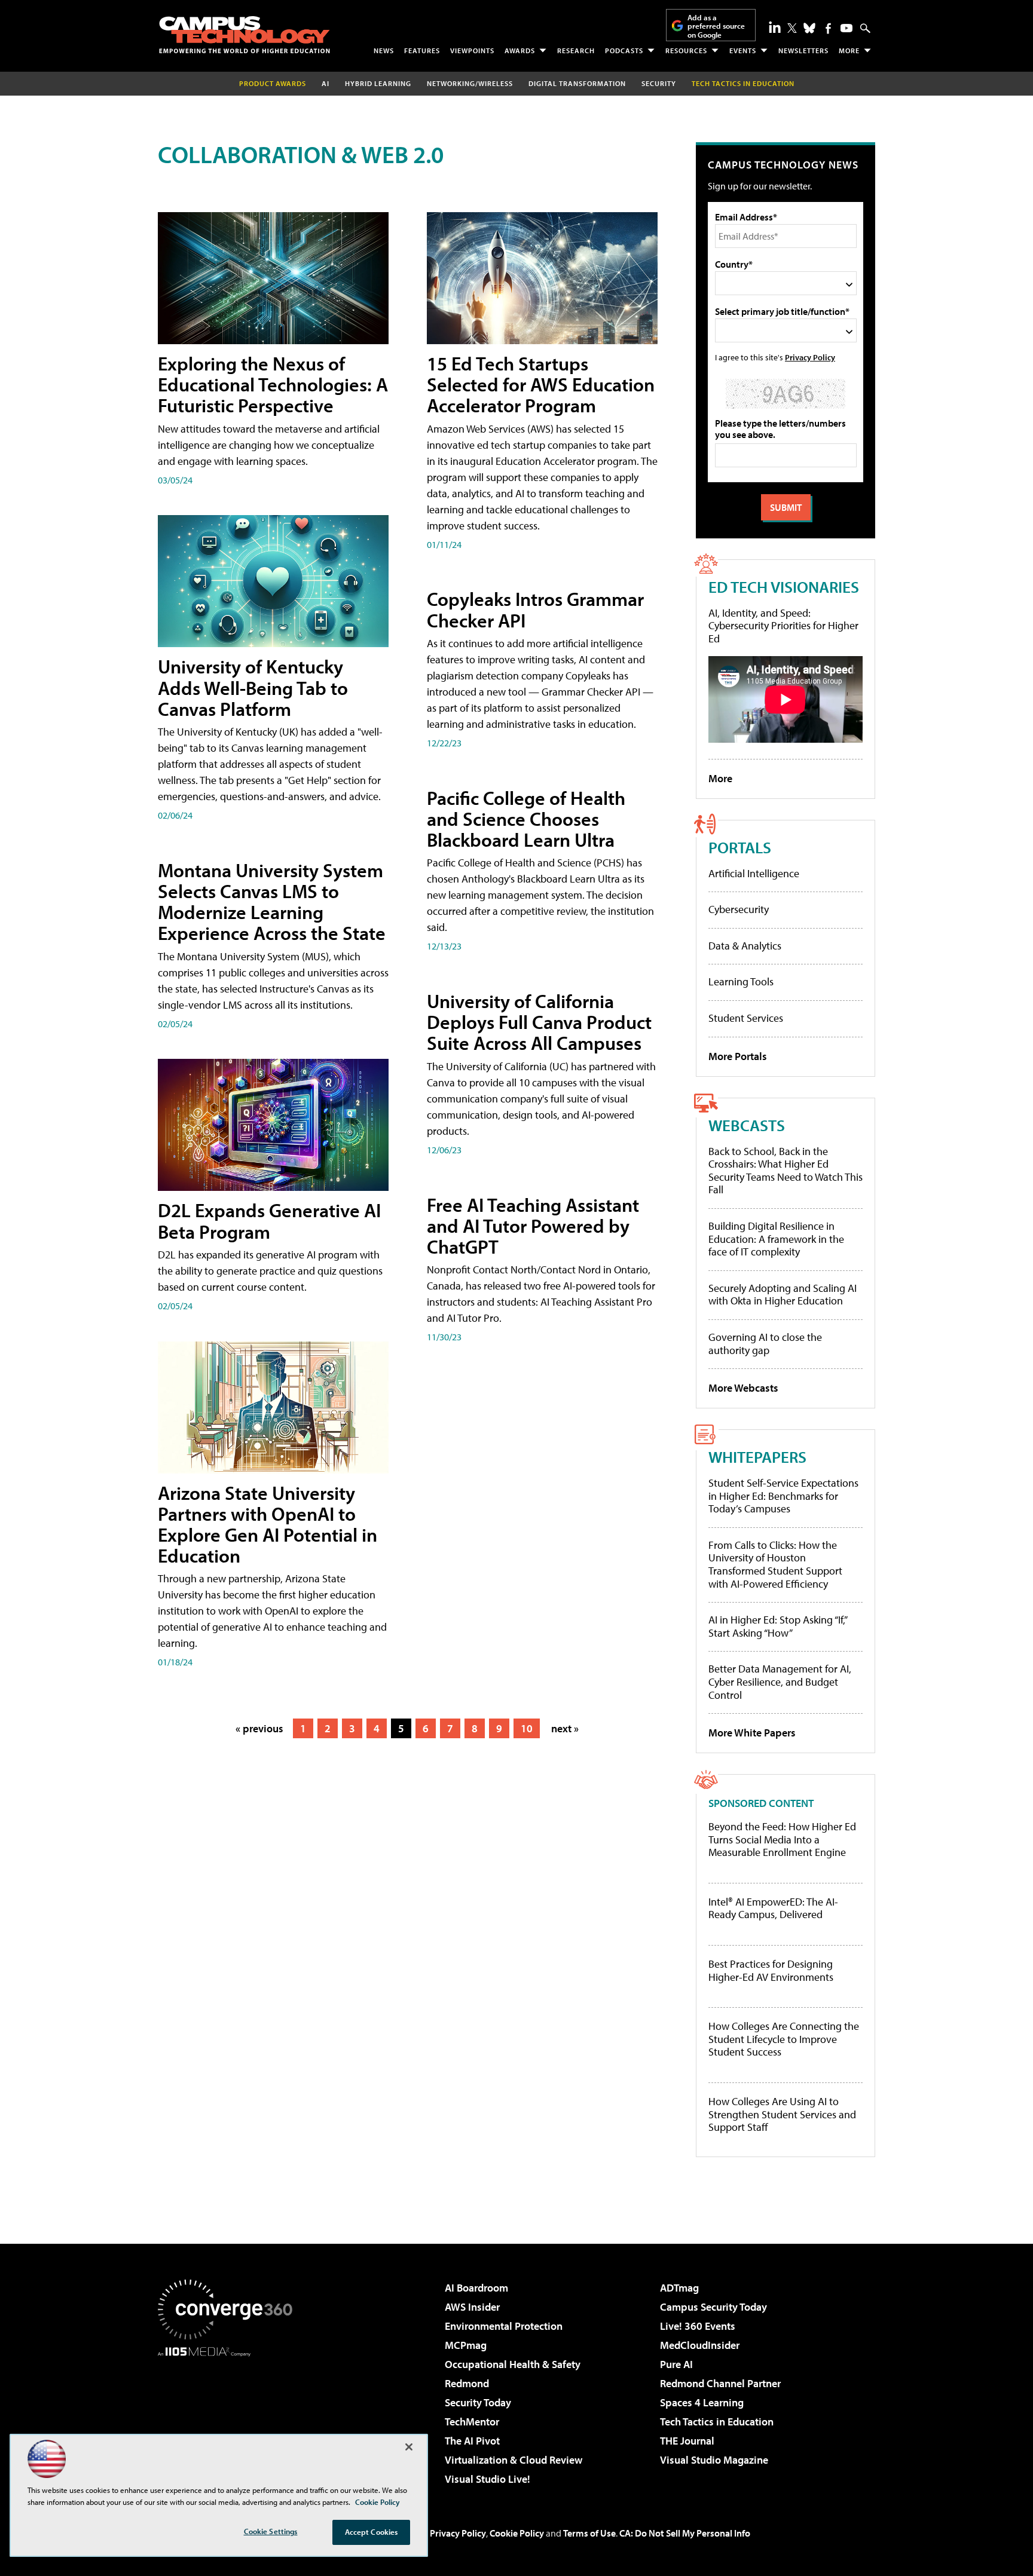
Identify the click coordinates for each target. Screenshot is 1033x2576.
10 (527, 1728)
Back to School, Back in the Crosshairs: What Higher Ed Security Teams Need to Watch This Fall (786, 1171)
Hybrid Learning (378, 83)
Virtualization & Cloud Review (514, 2460)
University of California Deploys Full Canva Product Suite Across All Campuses (539, 1022)
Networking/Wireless (470, 83)
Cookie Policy (517, 2533)
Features (422, 50)
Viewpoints (472, 50)
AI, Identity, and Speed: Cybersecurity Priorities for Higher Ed (783, 626)
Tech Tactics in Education (717, 2422)
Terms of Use (589, 2533)
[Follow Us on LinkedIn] (775, 27)
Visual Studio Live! (488, 2479)
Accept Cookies (372, 2532)
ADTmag (679, 2288)
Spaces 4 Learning (702, 2402)
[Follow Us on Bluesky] (809, 28)
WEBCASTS (747, 1125)
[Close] (409, 2447)
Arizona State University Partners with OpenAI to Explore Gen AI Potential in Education (268, 1524)
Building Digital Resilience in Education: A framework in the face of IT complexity (776, 1239)
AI (326, 83)
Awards (520, 50)
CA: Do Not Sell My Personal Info (685, 2533)
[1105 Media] (230, 2418)
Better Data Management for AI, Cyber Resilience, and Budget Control (780, 1681)
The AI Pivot (472, 2441)
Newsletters (803, 50)
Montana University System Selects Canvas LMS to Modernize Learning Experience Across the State (272, 902)
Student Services (746, 1018)
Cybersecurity (739, 909)
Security (659, 83)
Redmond (467, 2383)
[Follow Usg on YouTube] (846, 28)
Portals (740, 847)
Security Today (478, 2402)
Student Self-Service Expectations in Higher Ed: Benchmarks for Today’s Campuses (783, 1496)
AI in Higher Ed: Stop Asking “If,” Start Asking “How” (777, 1626)
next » (565, 1728)
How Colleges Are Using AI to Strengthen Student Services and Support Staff (782, 2114)
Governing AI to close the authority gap (765, 1344)
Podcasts (624, 50)
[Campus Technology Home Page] (245, 35)
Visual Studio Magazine (714, 2460)
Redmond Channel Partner (720, 2383)
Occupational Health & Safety (513, 2364)
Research (576, 50)
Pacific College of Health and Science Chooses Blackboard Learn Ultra (526, 819)
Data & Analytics (745, 946)
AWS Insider (472, 2307)
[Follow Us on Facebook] (828, 28)
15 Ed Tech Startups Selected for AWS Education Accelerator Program (541, 384)
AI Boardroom (476, 2288)
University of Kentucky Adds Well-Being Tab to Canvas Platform (253, 687)
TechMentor (472, 2422)
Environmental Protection (504, 2326)
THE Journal (687, 2441)
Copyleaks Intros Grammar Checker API (535, 609)
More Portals (738, 1056)
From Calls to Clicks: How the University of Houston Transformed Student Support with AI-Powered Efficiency (775, 1564)
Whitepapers (757, 1457)
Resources (686, 50)
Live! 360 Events (698, 2326)
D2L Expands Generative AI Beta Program (269, 1220)
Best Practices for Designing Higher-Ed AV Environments (771, 1970)
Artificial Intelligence (754, 873)
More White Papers (752, 1733)
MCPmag (466, 2345)
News (384, 50)
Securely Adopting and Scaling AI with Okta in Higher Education (783, 1295)
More (849, 50)
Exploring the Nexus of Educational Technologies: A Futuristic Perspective (273, 384)
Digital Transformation (577, 83)
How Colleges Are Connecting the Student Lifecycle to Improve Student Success (784, 2039)
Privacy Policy (810, 357)
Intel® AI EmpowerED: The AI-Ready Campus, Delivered (773, 1908)
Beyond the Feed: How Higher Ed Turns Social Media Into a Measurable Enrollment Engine (782, 1840)
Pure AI (676, 2364)
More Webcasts (743, 1388)
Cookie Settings (271, 2531)
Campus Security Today (713, 2307)
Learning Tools (741, 981)
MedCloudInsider (700, 2345)
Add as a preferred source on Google (716, 26)
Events (743, 50)
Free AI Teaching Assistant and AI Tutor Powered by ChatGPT (533, 1226)
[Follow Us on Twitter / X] (792, 28)
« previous (259, 1728)
